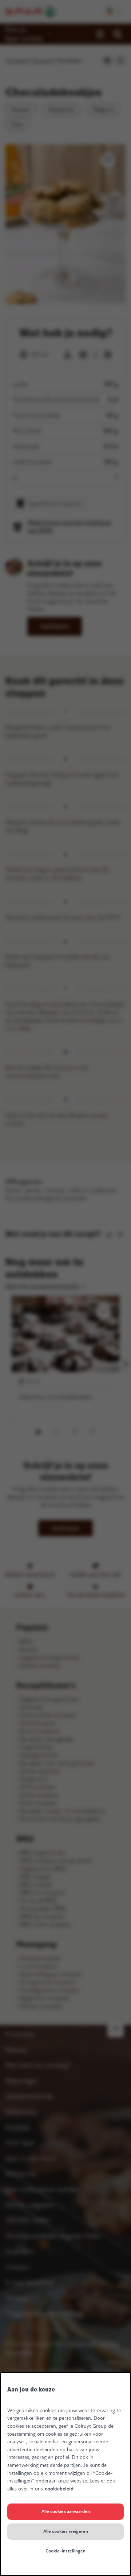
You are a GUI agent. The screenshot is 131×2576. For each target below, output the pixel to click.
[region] (65, 2474)
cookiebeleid (59, 2489)
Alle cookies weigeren (66, 2531)
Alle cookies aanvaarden (66, 2511)
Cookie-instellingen (65, 2551)
